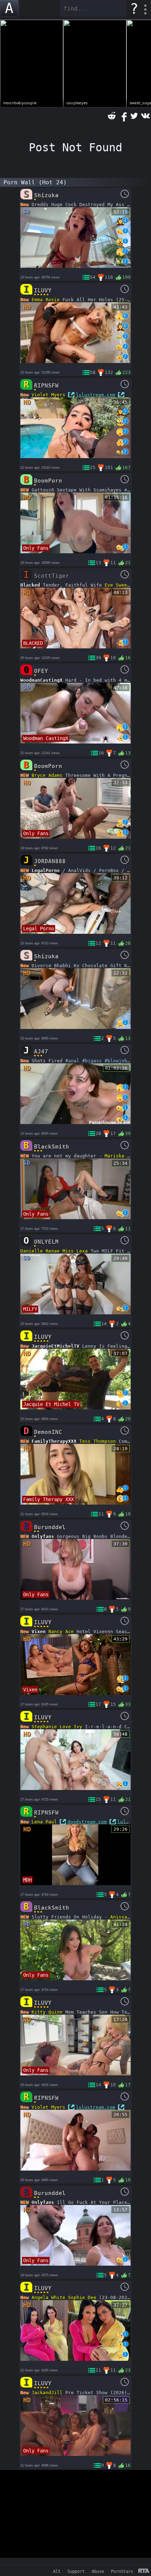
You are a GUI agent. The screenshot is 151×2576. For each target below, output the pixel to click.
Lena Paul (44, 1822)
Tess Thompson (98, 1441)
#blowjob (116, 1061)
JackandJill (47, 2393)
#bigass (92, 1061)
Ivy (78, 1727)
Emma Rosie (46, 300)
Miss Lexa (75, 1251)
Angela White (48, 2297)
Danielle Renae (40, 1251)
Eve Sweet (117, 585)
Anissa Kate (126, 1917)
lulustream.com (96, 395)
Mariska (114, 1156)
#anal (72, 1061)
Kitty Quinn (47, 2012)
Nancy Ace (61, 1632)
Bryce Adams (47, 775)
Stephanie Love (51, 1727)
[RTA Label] (144, 2571)
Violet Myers (48, 395)
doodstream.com (87, 1822)
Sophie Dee (82, 2297)
